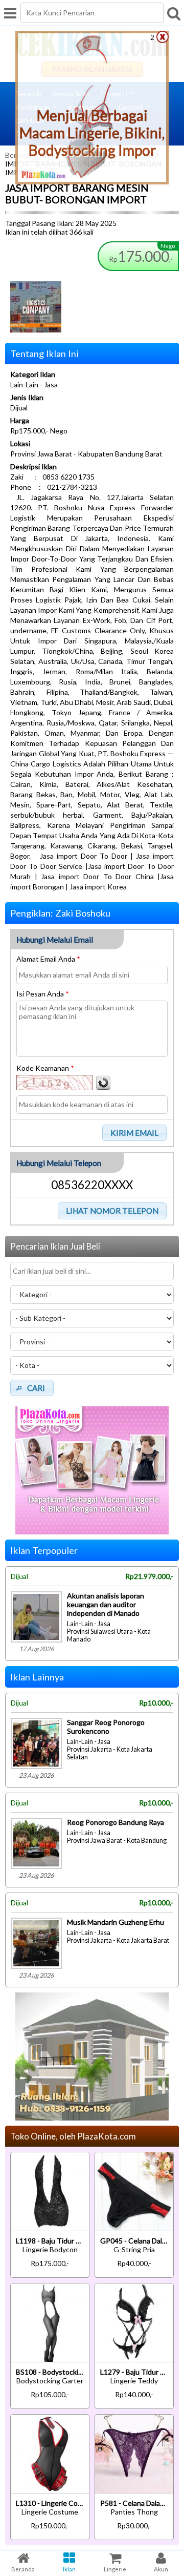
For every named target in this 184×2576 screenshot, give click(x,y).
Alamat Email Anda (48, 959)
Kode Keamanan (45, 1068)
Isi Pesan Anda (43, 994)
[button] (135, 1133)
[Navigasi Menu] (10, 13)
